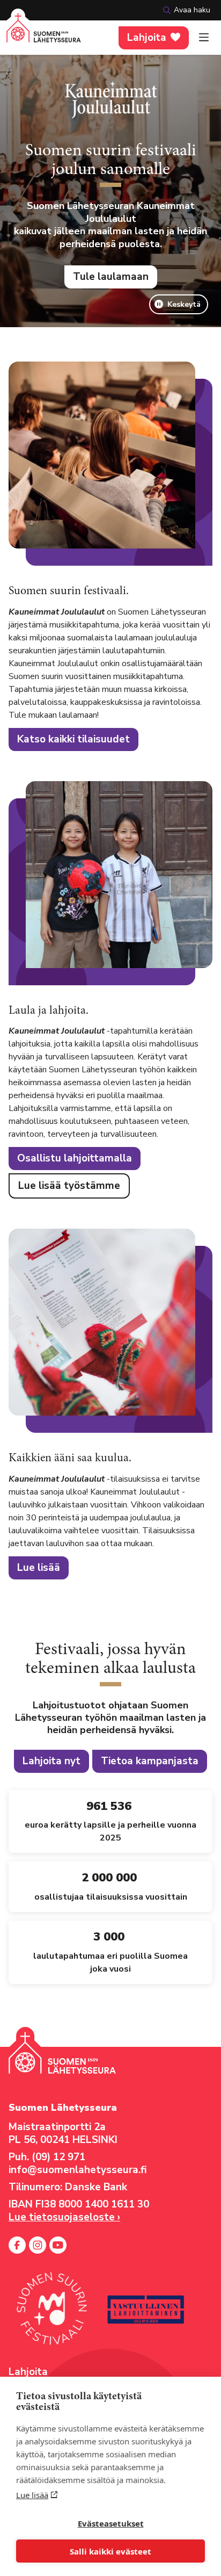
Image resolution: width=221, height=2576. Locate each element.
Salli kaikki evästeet (110, 2551)
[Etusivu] (44, 34)
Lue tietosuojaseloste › (64, 2217)
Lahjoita (147, 38)
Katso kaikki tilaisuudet (73, 739)
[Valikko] (204, 38)
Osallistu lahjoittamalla (75, 1158)
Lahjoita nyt (51, 1761)
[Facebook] (17, 2245)
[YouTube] (58, 2245)
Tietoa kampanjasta (150, 1761)
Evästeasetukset (111, 2523)
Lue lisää (32, 2495)
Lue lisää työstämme (69, 1186)
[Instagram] (38, 2245)
